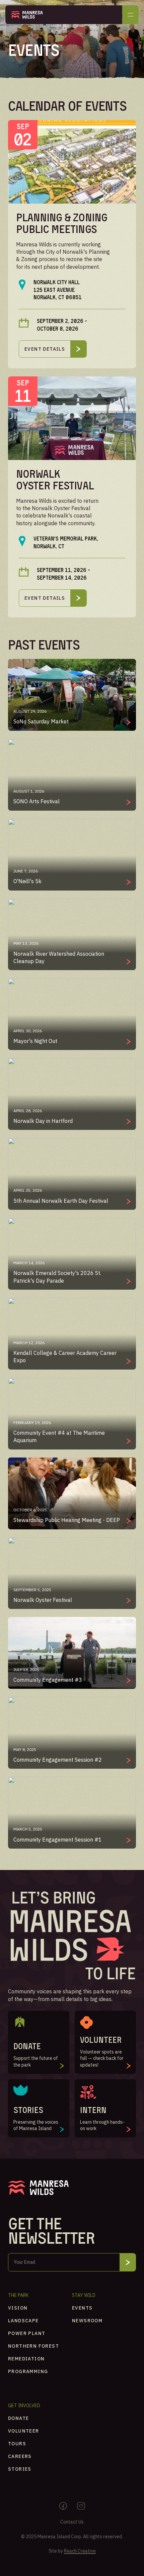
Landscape (23, 2321)
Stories (20, 2469)
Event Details (45, 349)
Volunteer (24, 2431)
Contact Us (72, 2522)
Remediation (26, 2359)
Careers (20, 2456)
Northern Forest (33, 2346)
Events (82, 2308)
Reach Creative (80, 2551)
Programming (28, 2371)
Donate (18, 2418)
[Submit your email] (128, 2262)
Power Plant (27, 2333)
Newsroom (87, 2321)
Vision (18, 2308)
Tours (17, 2444)
